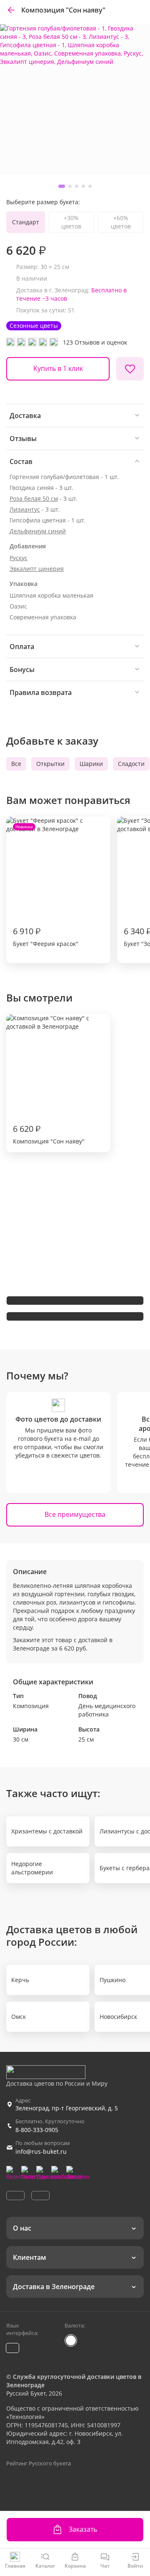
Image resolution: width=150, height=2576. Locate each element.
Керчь (20, 1980)
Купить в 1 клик (58, 368)
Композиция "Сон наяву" (49, 1134)
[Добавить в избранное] (130, 369)
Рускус (19, 558)
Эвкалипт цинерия (37, 569)
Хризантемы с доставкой (47, 1831)
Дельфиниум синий (38, 531)
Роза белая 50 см (34, 498)
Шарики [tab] (91, 764)
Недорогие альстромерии (32, 1868)
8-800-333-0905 (37, 2130)
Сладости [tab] (131, 764)
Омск (19, 2017)
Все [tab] (16, 764)
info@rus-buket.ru (41, 2151)
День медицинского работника (107, 1710)
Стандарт (26, 222)
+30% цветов (71, 222)
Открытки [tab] (50, 764)
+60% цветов (121, 222)
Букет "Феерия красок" (46, 886)
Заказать (83, 2529)
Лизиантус (25, 509)
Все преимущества (75, 1514)
